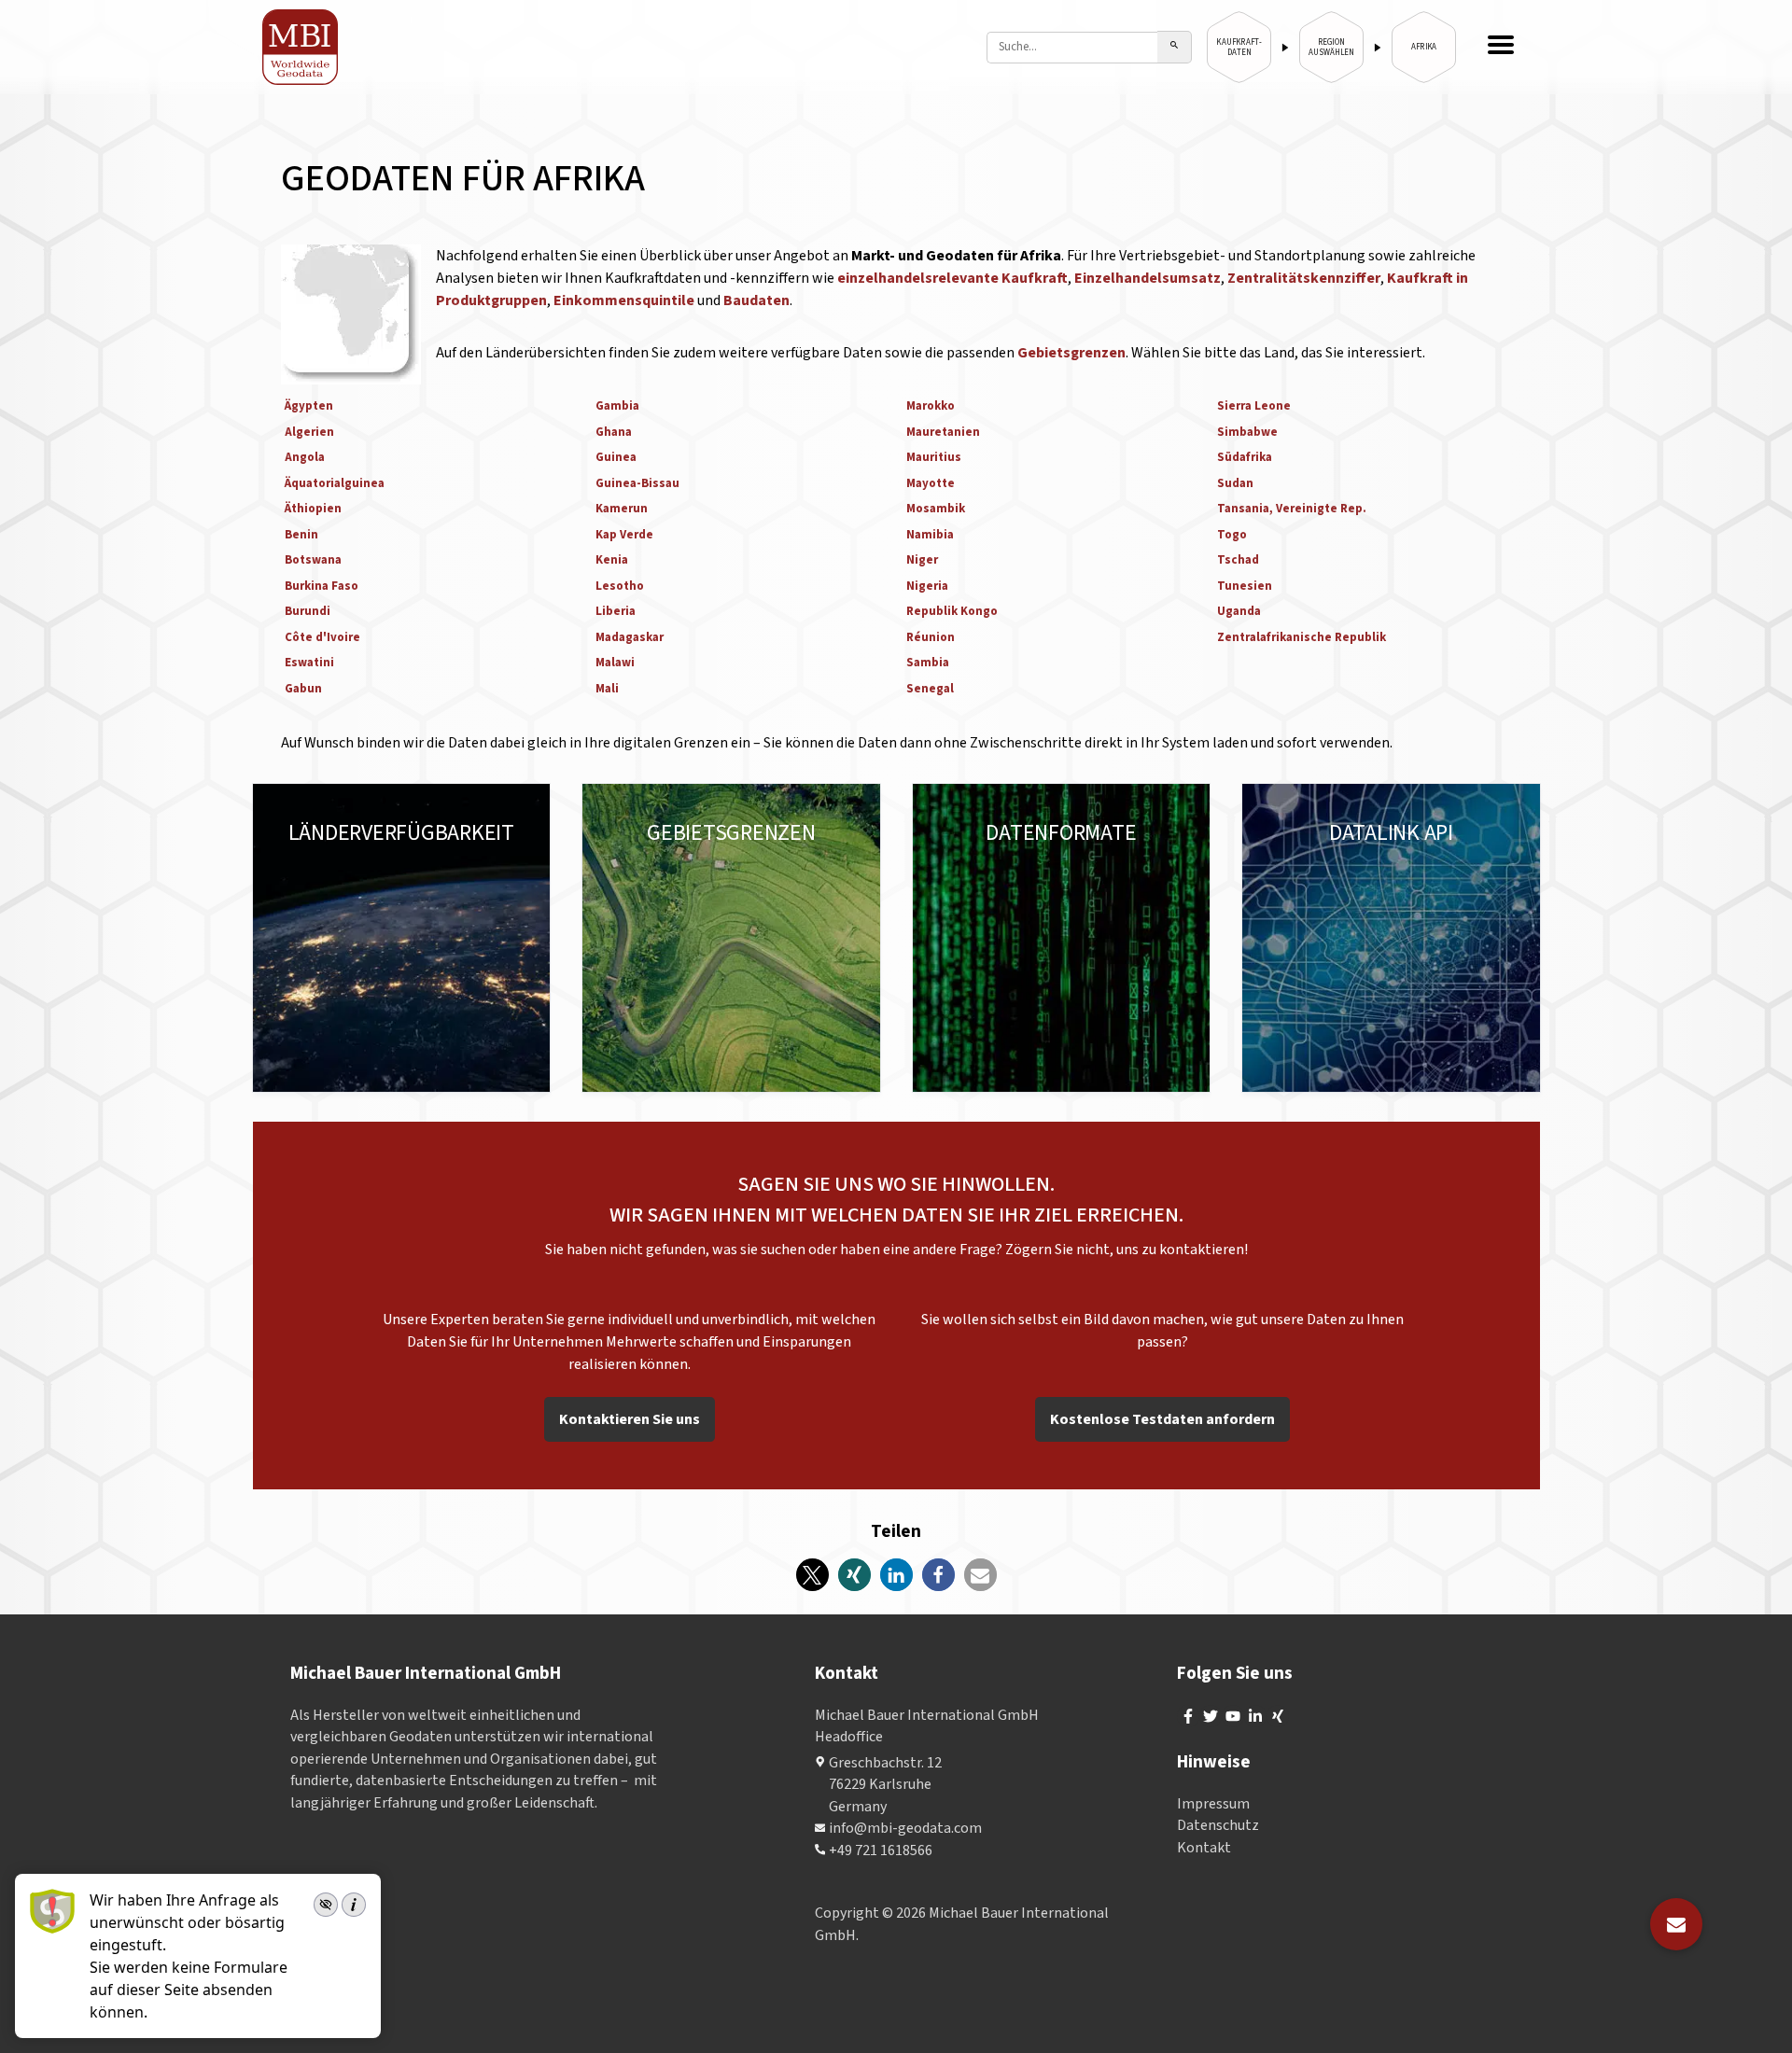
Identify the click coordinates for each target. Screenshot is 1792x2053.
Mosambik (936, 509)
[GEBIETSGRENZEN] (731, 938)
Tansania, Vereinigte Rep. (1292, 509)
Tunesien (1245, 586)
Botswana (313, 560)
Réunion (931, 637)
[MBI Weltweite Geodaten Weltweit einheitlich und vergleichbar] (301, 47)
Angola (305, 457)
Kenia (612, 560)
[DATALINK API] (1391, 938)
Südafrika (1245, 457)
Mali (607, 689)
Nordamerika (389, 852)
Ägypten (309, 406)
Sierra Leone (1254, 406)
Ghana (614, 432)
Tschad (1238, 560)
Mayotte (931, 483)
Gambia (617, 406)
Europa (310, 852)
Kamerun (622, 509)
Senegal (930, 689)
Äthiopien (313, 509)
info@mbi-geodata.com (905, 1828)
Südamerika (326, 874)
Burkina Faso (322, 586)
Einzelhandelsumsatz (1148, 278)
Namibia (930, 535)
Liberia (616, 611)
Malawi (615, 663)
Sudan (1235, 483)
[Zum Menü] (1501, 47)
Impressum (1213, 1804)
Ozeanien (455, 874)
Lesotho (620, 586)
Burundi (308, 611)
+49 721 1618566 (881, 1850)
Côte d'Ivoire (322, 637)
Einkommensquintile (625, 300)
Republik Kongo (952, 611)
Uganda (1239, 611)
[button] (812, 1575)
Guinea (616, 457)
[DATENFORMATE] (1062, 938)
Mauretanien (943, 432)
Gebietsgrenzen (1071, 353)
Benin (301, 535)
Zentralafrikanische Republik (1302, 637)
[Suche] (1175, 47)
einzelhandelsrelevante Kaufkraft (952, 278)
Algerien (309, 432)
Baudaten (756, 300)
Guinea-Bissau (637, 483)
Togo (1232, 535)
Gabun (303, 689)
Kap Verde (624, 535)
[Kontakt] (1676, 1924)
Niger (922, 560)
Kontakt (1204, 1848)
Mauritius (934, 457)
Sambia (928, 663)
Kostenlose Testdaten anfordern (1162, 1419)
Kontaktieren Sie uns (630, 1419)
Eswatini (309, 663)
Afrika (306, 897)
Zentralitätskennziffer (1304, 278)
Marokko (931, 406)
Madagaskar (630, 637)
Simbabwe (1247, 432)
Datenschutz (1218, 1825)
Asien (395, 874)
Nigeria (927, 586)
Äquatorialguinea (335, 483)
